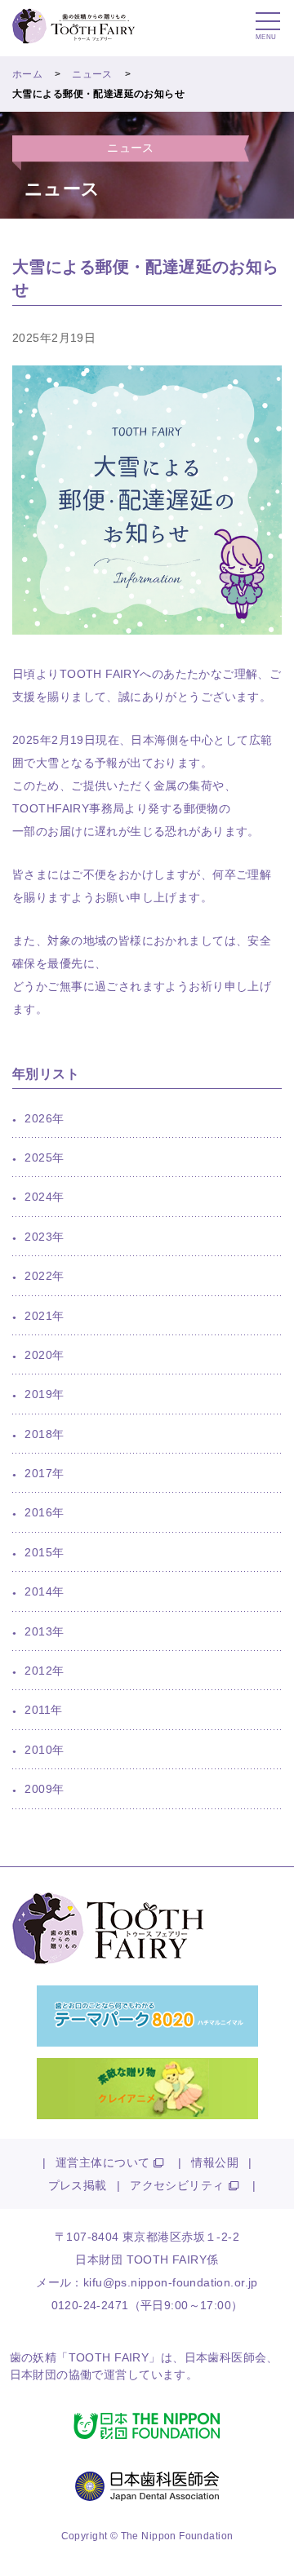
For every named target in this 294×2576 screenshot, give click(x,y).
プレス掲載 (78, 2185)
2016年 (44, 1512)
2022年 (44, 1276)
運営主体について (102, 2162)
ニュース (92, 74)
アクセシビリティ (177, 2185)
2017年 (44, 1473)
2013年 (44, 1631)
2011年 (43, 1710)
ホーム (27, 74)
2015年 (44, 1552)
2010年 (44, 1750)
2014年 (44, 1591)
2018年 (44, 1434)
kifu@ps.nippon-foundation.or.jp (171, 2282)
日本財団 (33, 2375)
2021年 (44, 1316)
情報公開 (215, 2162)
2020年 (44, 1355)
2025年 (44, 1157)
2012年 (44, 1671)
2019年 (44, 1394)
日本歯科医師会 (226, 2357)
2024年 (44, 1197)
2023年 (44, 1237)
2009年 (44, 1789)
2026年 (44, 1118)
